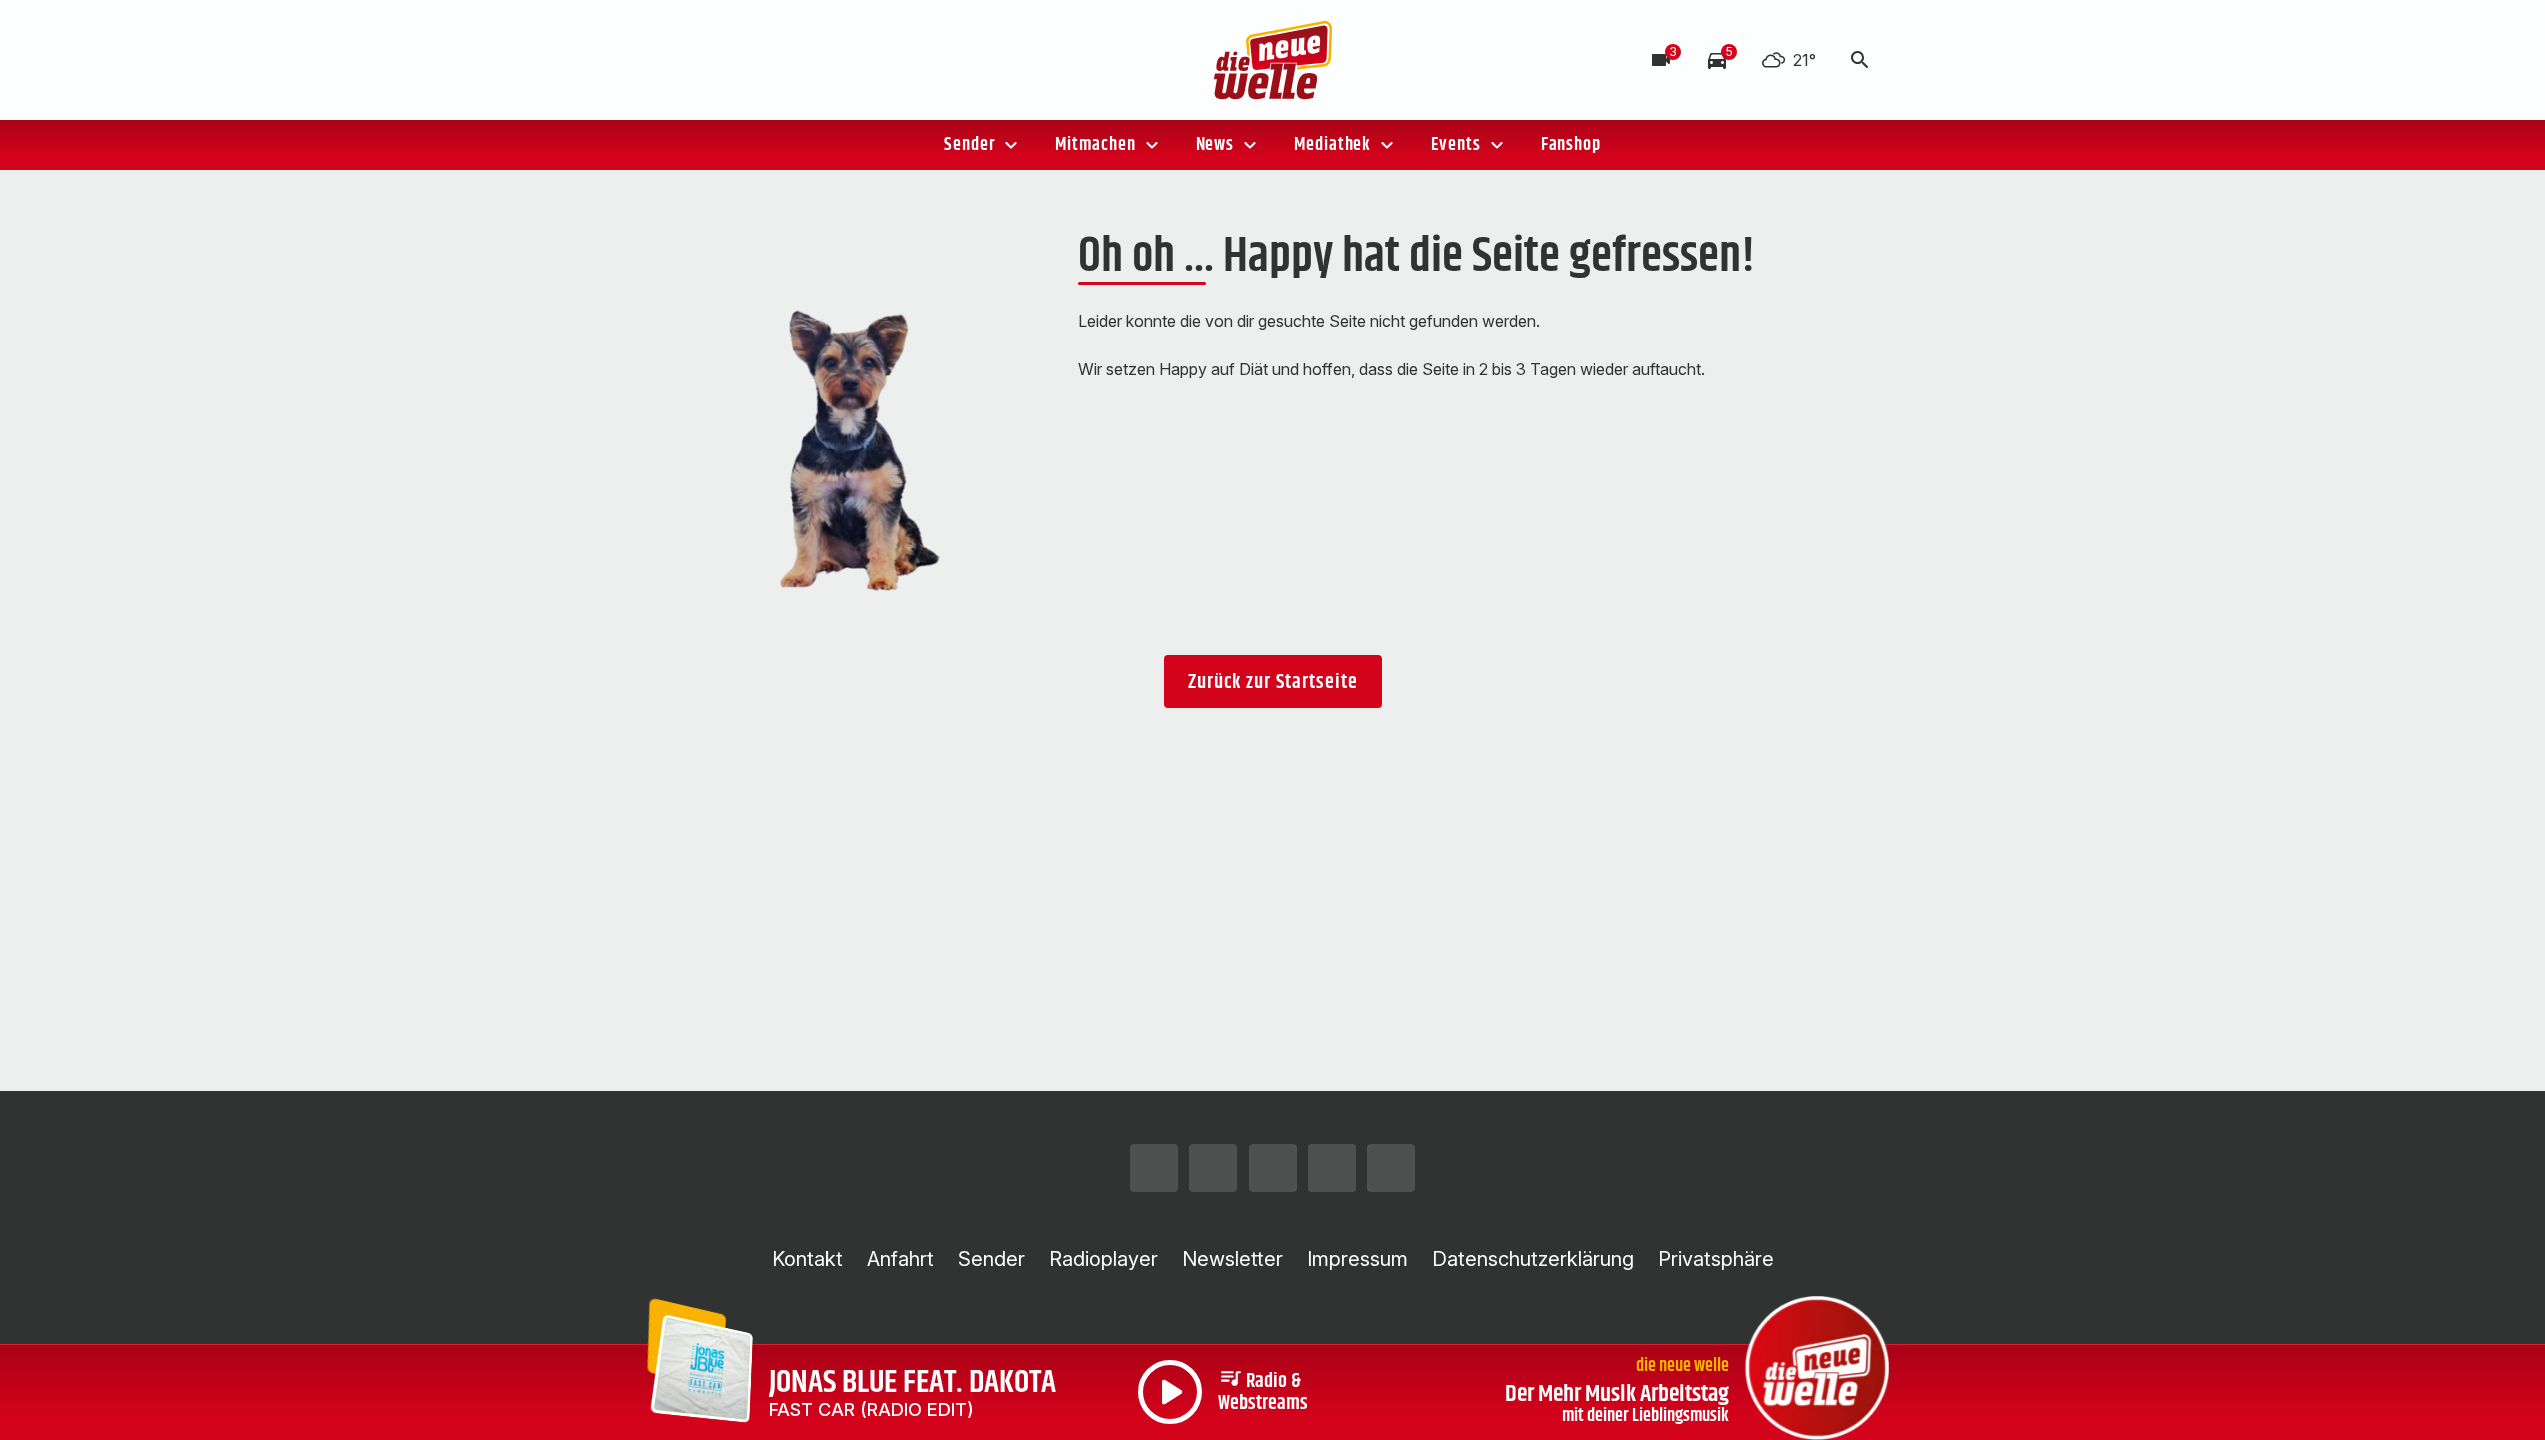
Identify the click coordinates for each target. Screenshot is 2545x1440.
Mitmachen (1095, 145)
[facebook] (733, 60)
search (1860, 60)
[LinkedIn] (853, 60)
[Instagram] (693, 60)
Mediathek (1332, 145)
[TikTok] (773, 60)
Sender (969, 145)
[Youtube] (813, 60)
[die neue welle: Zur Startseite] (1273, 60)
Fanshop (1571, 145)
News (1215, 145)
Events (1455, 145)
